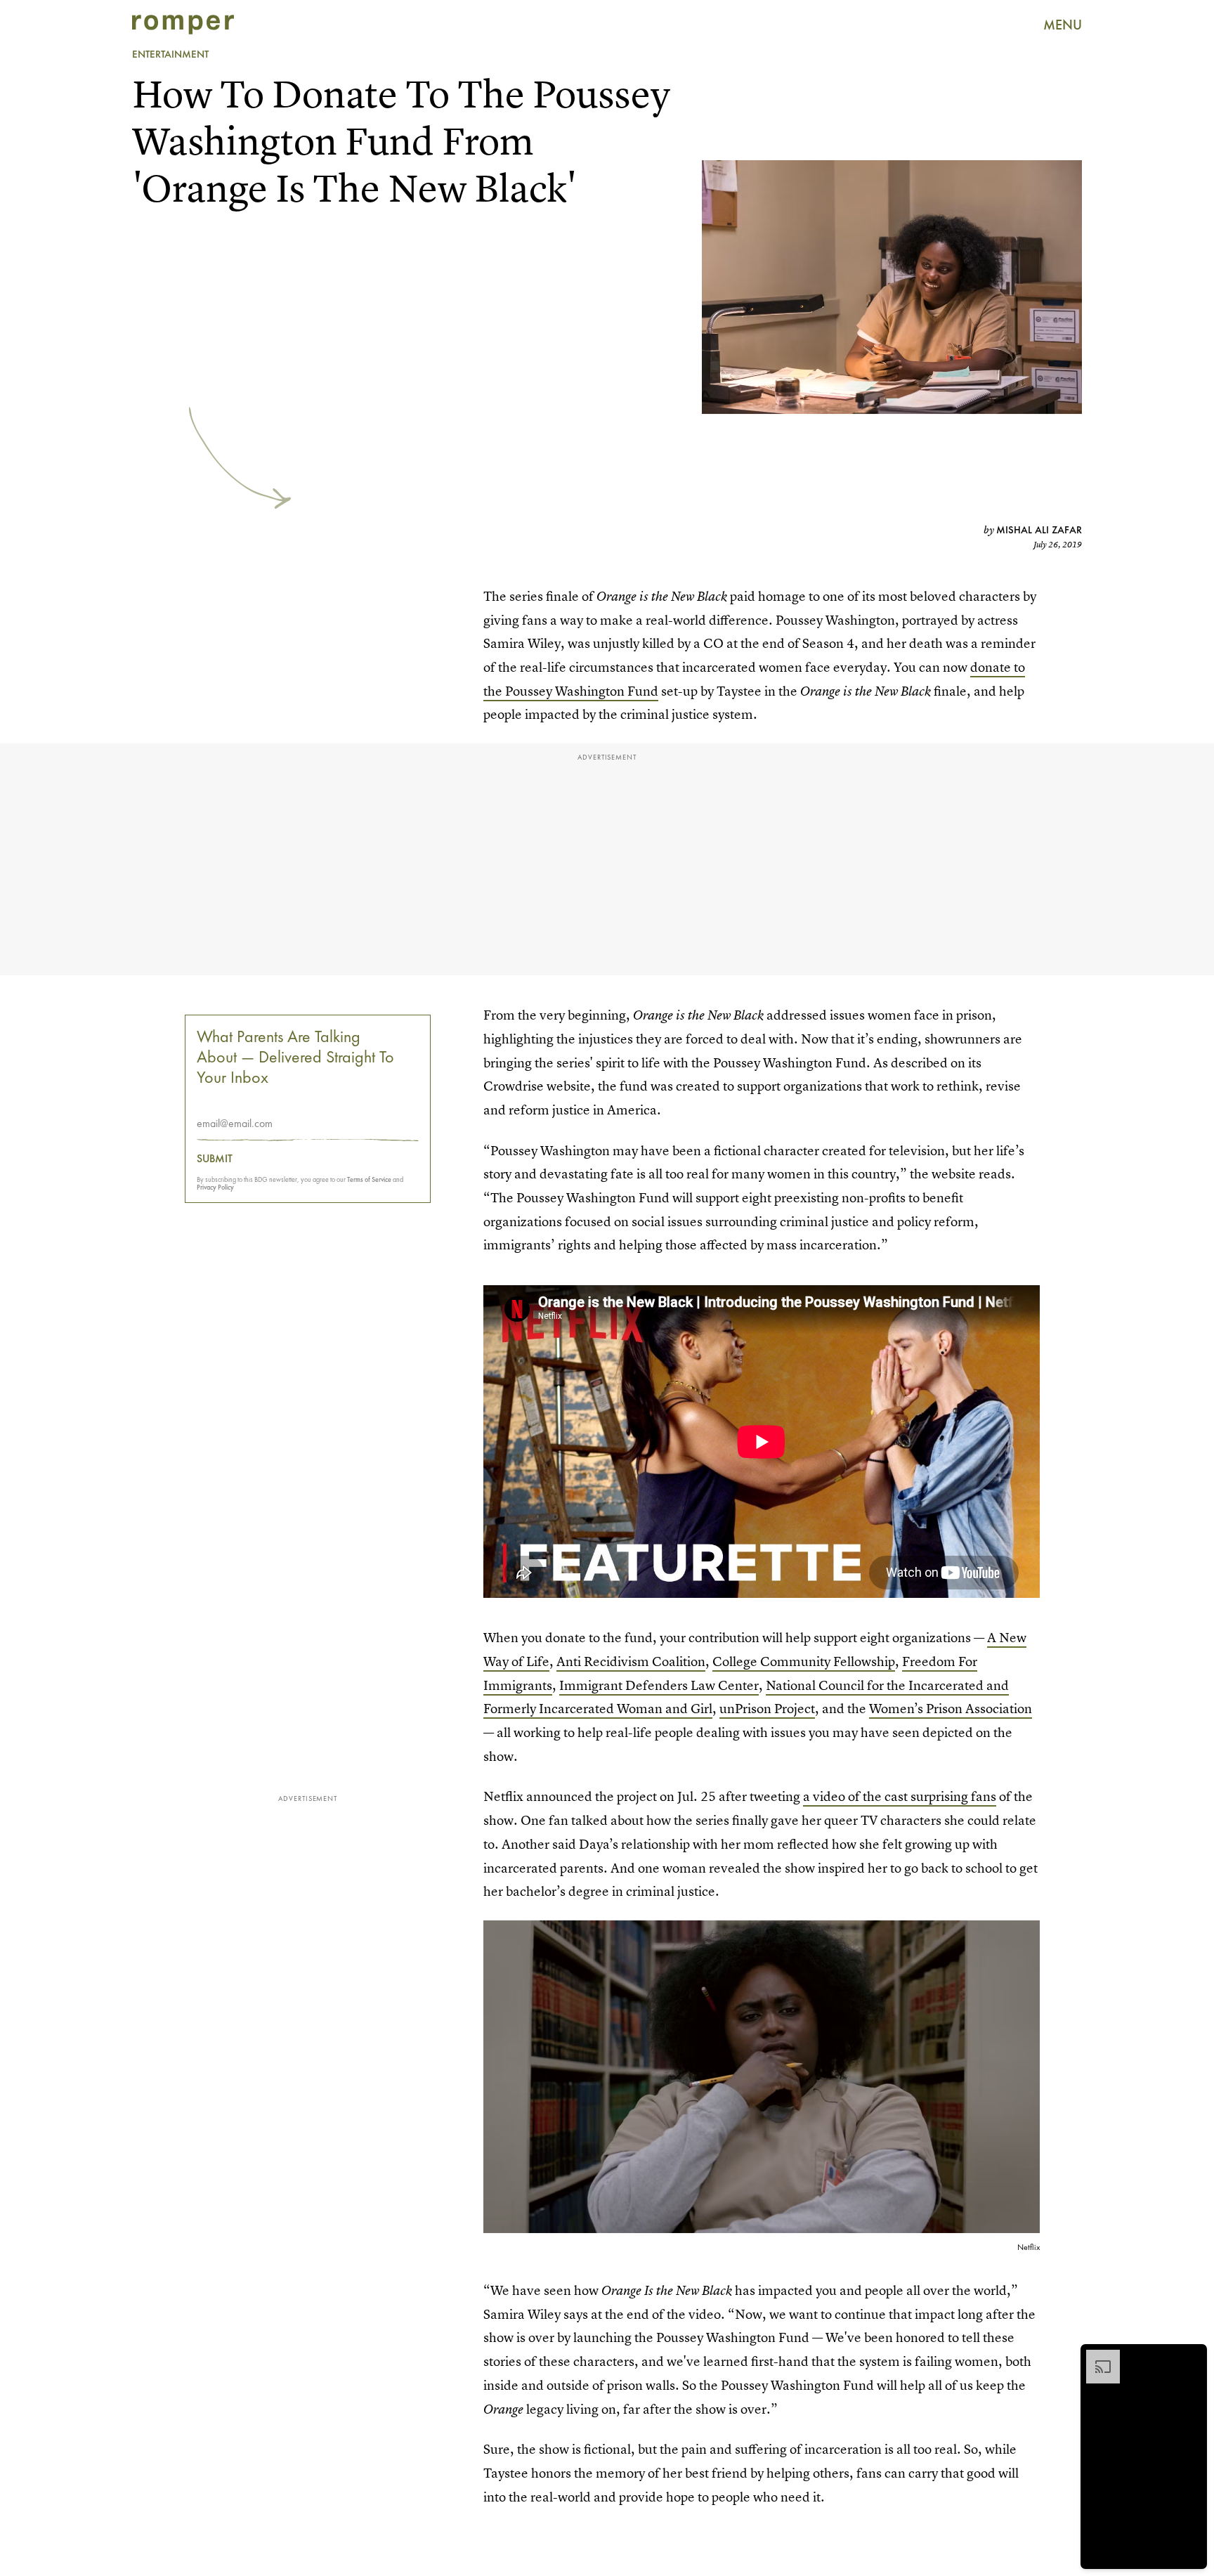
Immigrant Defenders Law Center (659, 1685)
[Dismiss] (1192, 2357)
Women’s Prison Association (951, 1709)
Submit (215, 1159)
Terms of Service (369, 1179)
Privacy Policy (215, 1187)
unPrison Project (767, 1709)
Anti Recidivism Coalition (631, 1661)
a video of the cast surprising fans (900, 1796)
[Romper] (183, 25)
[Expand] (1096, 2357)
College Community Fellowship (804, 1661)
